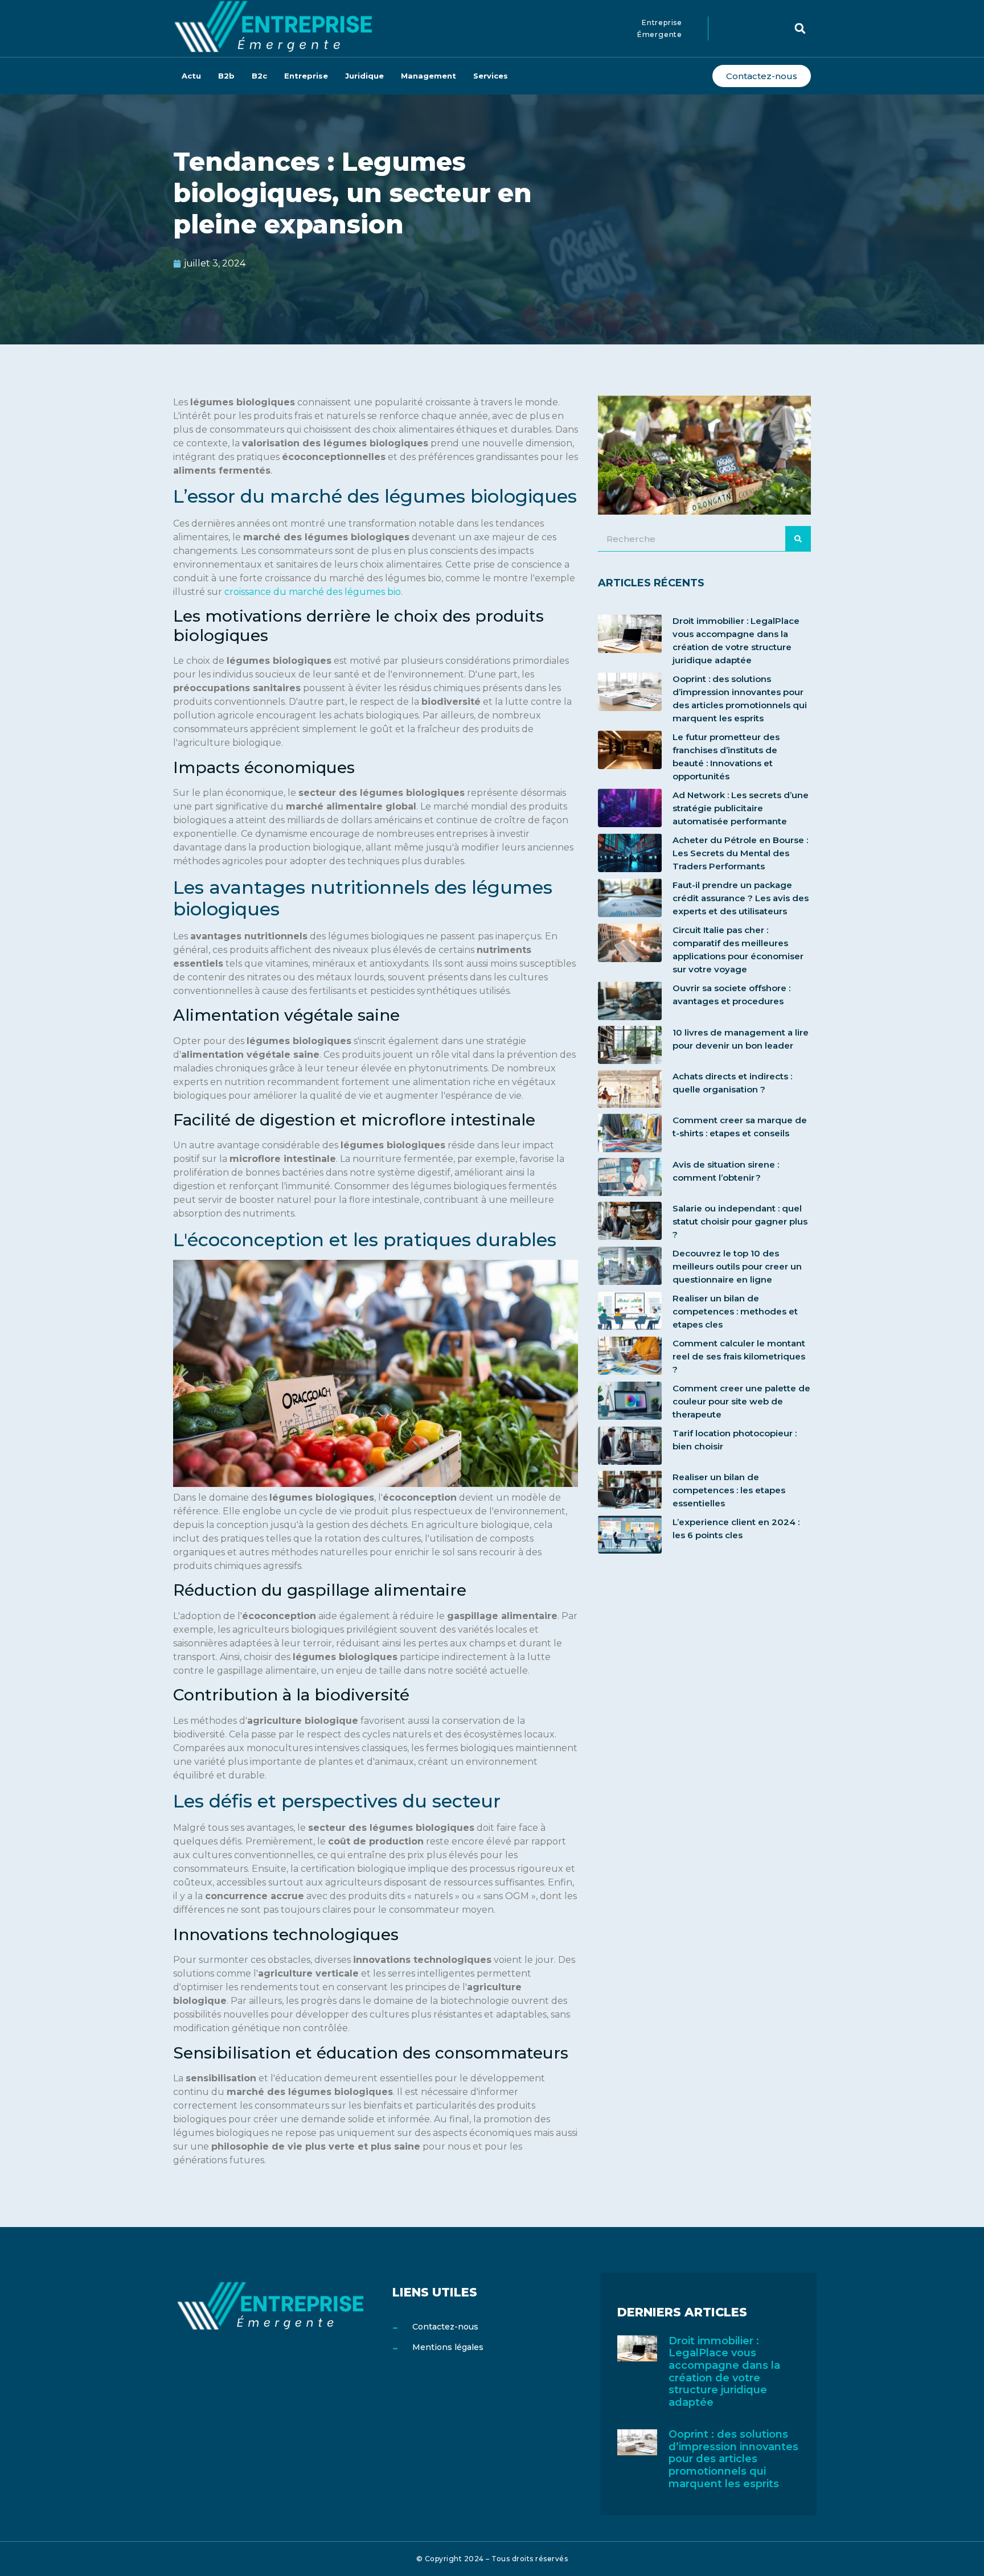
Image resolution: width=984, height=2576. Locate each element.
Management (429, 76)
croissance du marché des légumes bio (313, 592)
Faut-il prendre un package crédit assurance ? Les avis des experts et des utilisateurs (741, 898)
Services (491, 76)
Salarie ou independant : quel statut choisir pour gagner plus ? (740, 1221)
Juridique (364, 76)
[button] (800, 28)
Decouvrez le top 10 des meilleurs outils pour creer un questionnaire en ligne (737, 1266)
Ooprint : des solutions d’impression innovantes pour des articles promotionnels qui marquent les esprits (733, 2459)
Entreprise (306, 76)
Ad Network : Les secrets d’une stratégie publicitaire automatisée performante (741, 808)
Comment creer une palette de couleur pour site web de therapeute (741, 1401)
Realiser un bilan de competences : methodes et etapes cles (735, 1311)
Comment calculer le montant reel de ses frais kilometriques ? (739, 1356)
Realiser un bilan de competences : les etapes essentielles (729, 1490)
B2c (259, 76)
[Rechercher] (798, 539)
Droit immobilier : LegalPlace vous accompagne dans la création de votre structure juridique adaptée (724, 2372)
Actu (191, 76)
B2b (226, 76)
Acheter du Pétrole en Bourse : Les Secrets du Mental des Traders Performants (740, 853)
